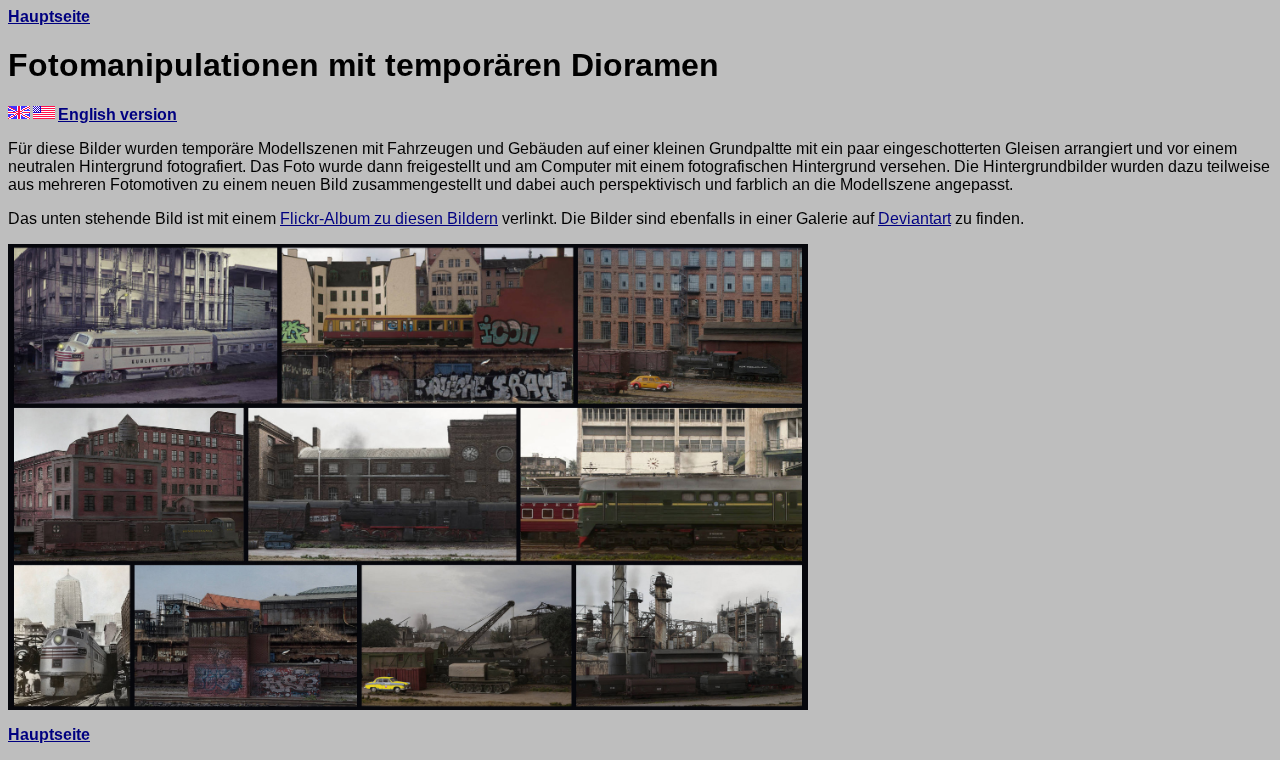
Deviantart (914, 218)
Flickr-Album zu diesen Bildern (389, 218)
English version (117, 114)
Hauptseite (49, 16)
